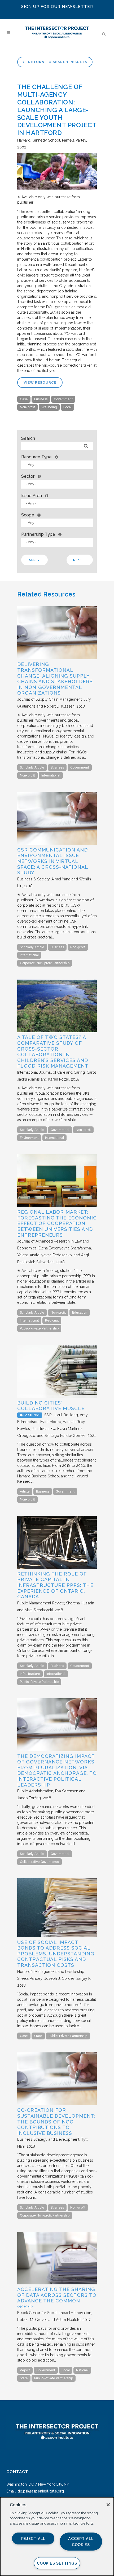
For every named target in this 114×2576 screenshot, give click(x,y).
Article (25, 1491)
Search (28, 438)
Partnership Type (38, 534)
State (38, 2036)
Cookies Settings (57, 2563)
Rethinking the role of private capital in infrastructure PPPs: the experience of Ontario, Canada (55, 1585)
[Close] (108, 2505)
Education (80, 1313)
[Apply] (86, 446)
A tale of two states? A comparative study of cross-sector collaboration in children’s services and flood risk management (53, 1052)
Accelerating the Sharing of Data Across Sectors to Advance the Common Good (57, 2298)
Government (63, 399)
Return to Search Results (57, 62)
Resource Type (36, 457)
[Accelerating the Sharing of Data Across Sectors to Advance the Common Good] (57, 2283)
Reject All (33, 2538)
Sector (28, 476)
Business (41, 399)
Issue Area (32, 496)
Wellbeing (49, 407)
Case (24, 399)
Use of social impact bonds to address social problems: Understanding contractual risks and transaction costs (56, 1954)
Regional (52, 1320)
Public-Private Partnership (39, 1328)
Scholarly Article (32, 767)
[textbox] (58, 465)
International (51, 775)
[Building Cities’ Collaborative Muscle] (57, 1397)
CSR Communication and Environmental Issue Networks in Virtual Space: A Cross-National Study (53, 861)
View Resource (40, 382)
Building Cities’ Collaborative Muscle (51, 1406)
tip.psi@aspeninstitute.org (41, 2491)
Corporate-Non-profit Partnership (45, 963)
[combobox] (57, 465)
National (82, 2370)
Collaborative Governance (40, 1862)
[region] (57, 2536)
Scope (28, 515)
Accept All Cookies (81, 2542)
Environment (29, 1138)
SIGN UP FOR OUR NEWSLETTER (57, 7)
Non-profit (27, 407)
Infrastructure (30, 1674)
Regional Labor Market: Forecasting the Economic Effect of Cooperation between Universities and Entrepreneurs (57, 1223)
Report (25, 2370)
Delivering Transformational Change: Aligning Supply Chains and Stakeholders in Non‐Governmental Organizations (55, 679)
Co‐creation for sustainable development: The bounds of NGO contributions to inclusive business (56, 2121)
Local (67, 407)
